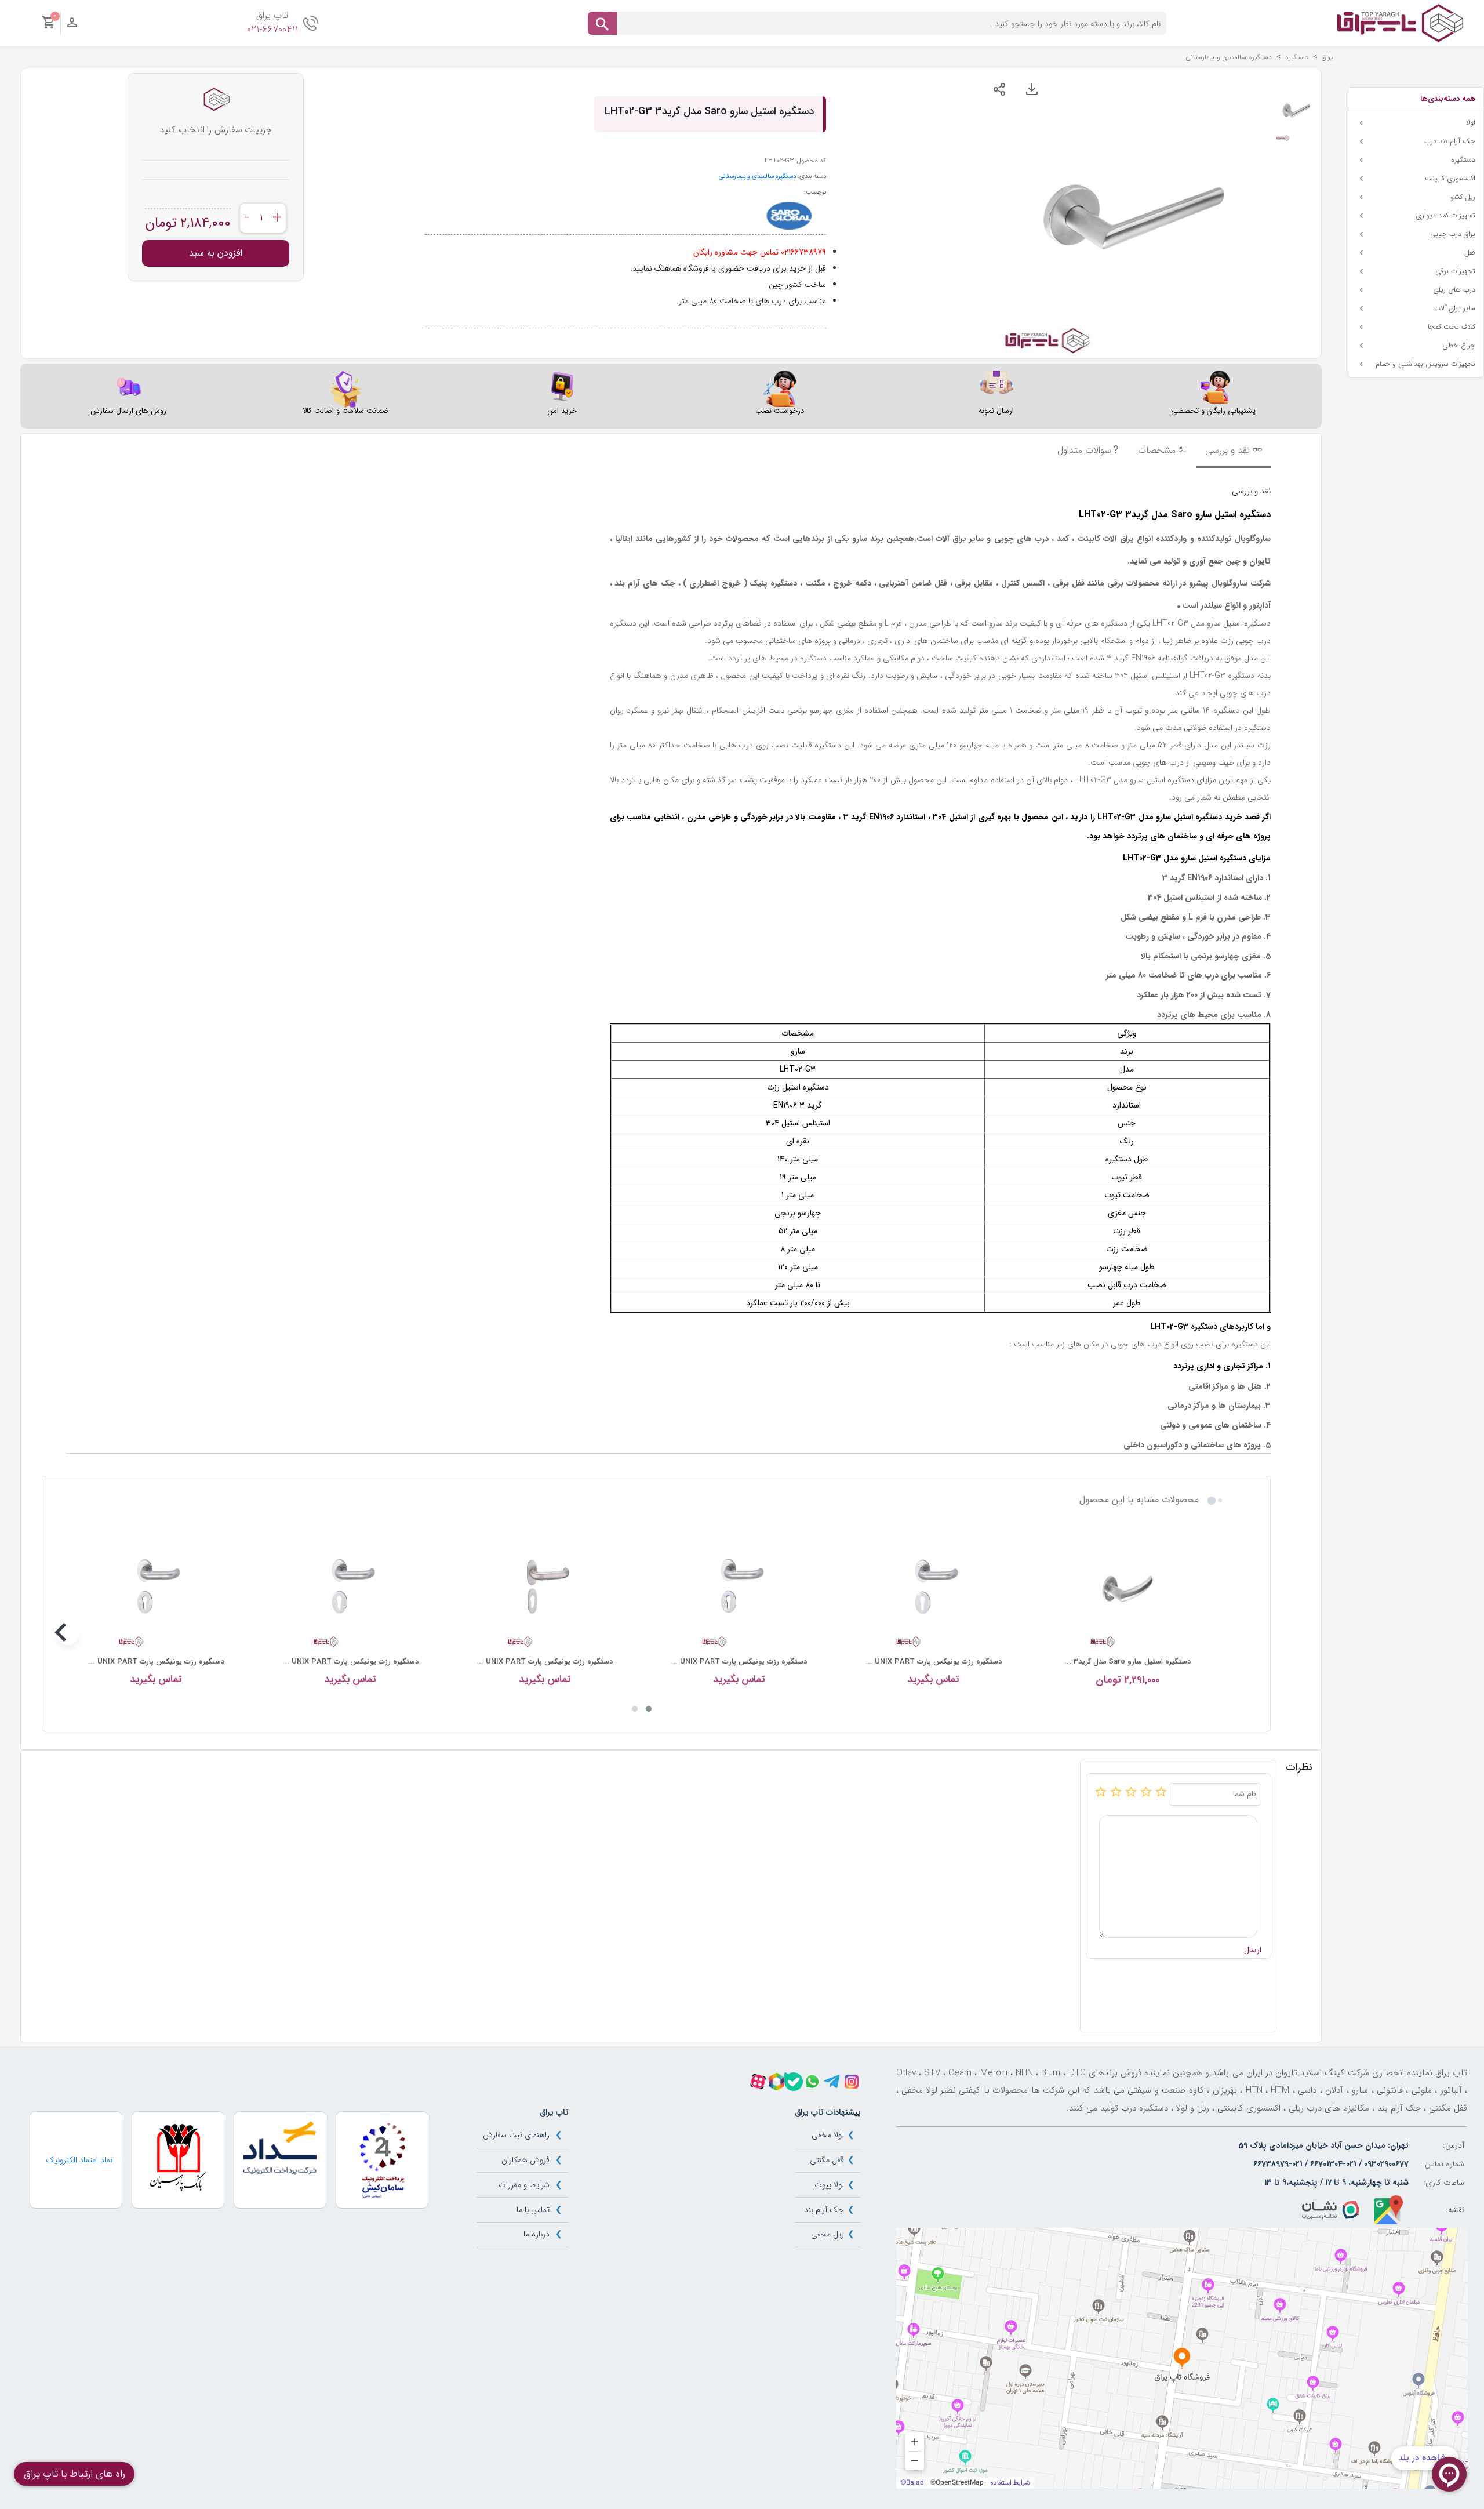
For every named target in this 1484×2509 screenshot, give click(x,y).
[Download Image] (1032, 89)
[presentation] (1216, 1633)
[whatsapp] (812, 2082)
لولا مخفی (828, 2135)
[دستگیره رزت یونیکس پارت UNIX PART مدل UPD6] (156, 1588)
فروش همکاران (525, 2160)
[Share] (999, 89)
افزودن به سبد (216, 253)
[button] (649, 1709)
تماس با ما (533, 2210)
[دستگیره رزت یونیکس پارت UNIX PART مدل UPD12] (350, 1588)
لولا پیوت (829, 2185)
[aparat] (758, 2081)
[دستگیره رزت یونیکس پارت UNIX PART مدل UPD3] (739, 1588)
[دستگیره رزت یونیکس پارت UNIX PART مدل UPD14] (545, 1588)
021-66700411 (272, 30)
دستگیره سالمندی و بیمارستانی (757, 176)
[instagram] (852, 2082)
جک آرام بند (824, 2210)
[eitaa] (776, 2082)
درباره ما (537, 2234)
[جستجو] (602, 23)
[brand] (789, 216)
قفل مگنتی (827, 2160)
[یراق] (1400, 23)
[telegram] (832, 2082)
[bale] (794, 2082)
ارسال (1253, 1950)
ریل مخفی (828, 2234)
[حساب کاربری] (72, 26)
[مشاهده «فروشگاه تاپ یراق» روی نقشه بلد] (1182, 2358)
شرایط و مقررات (524, 2185)
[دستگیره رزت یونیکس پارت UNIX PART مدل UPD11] (934, 1588)
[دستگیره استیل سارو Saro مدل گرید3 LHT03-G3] (1128, 1588)
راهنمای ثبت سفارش (516, 2135)
